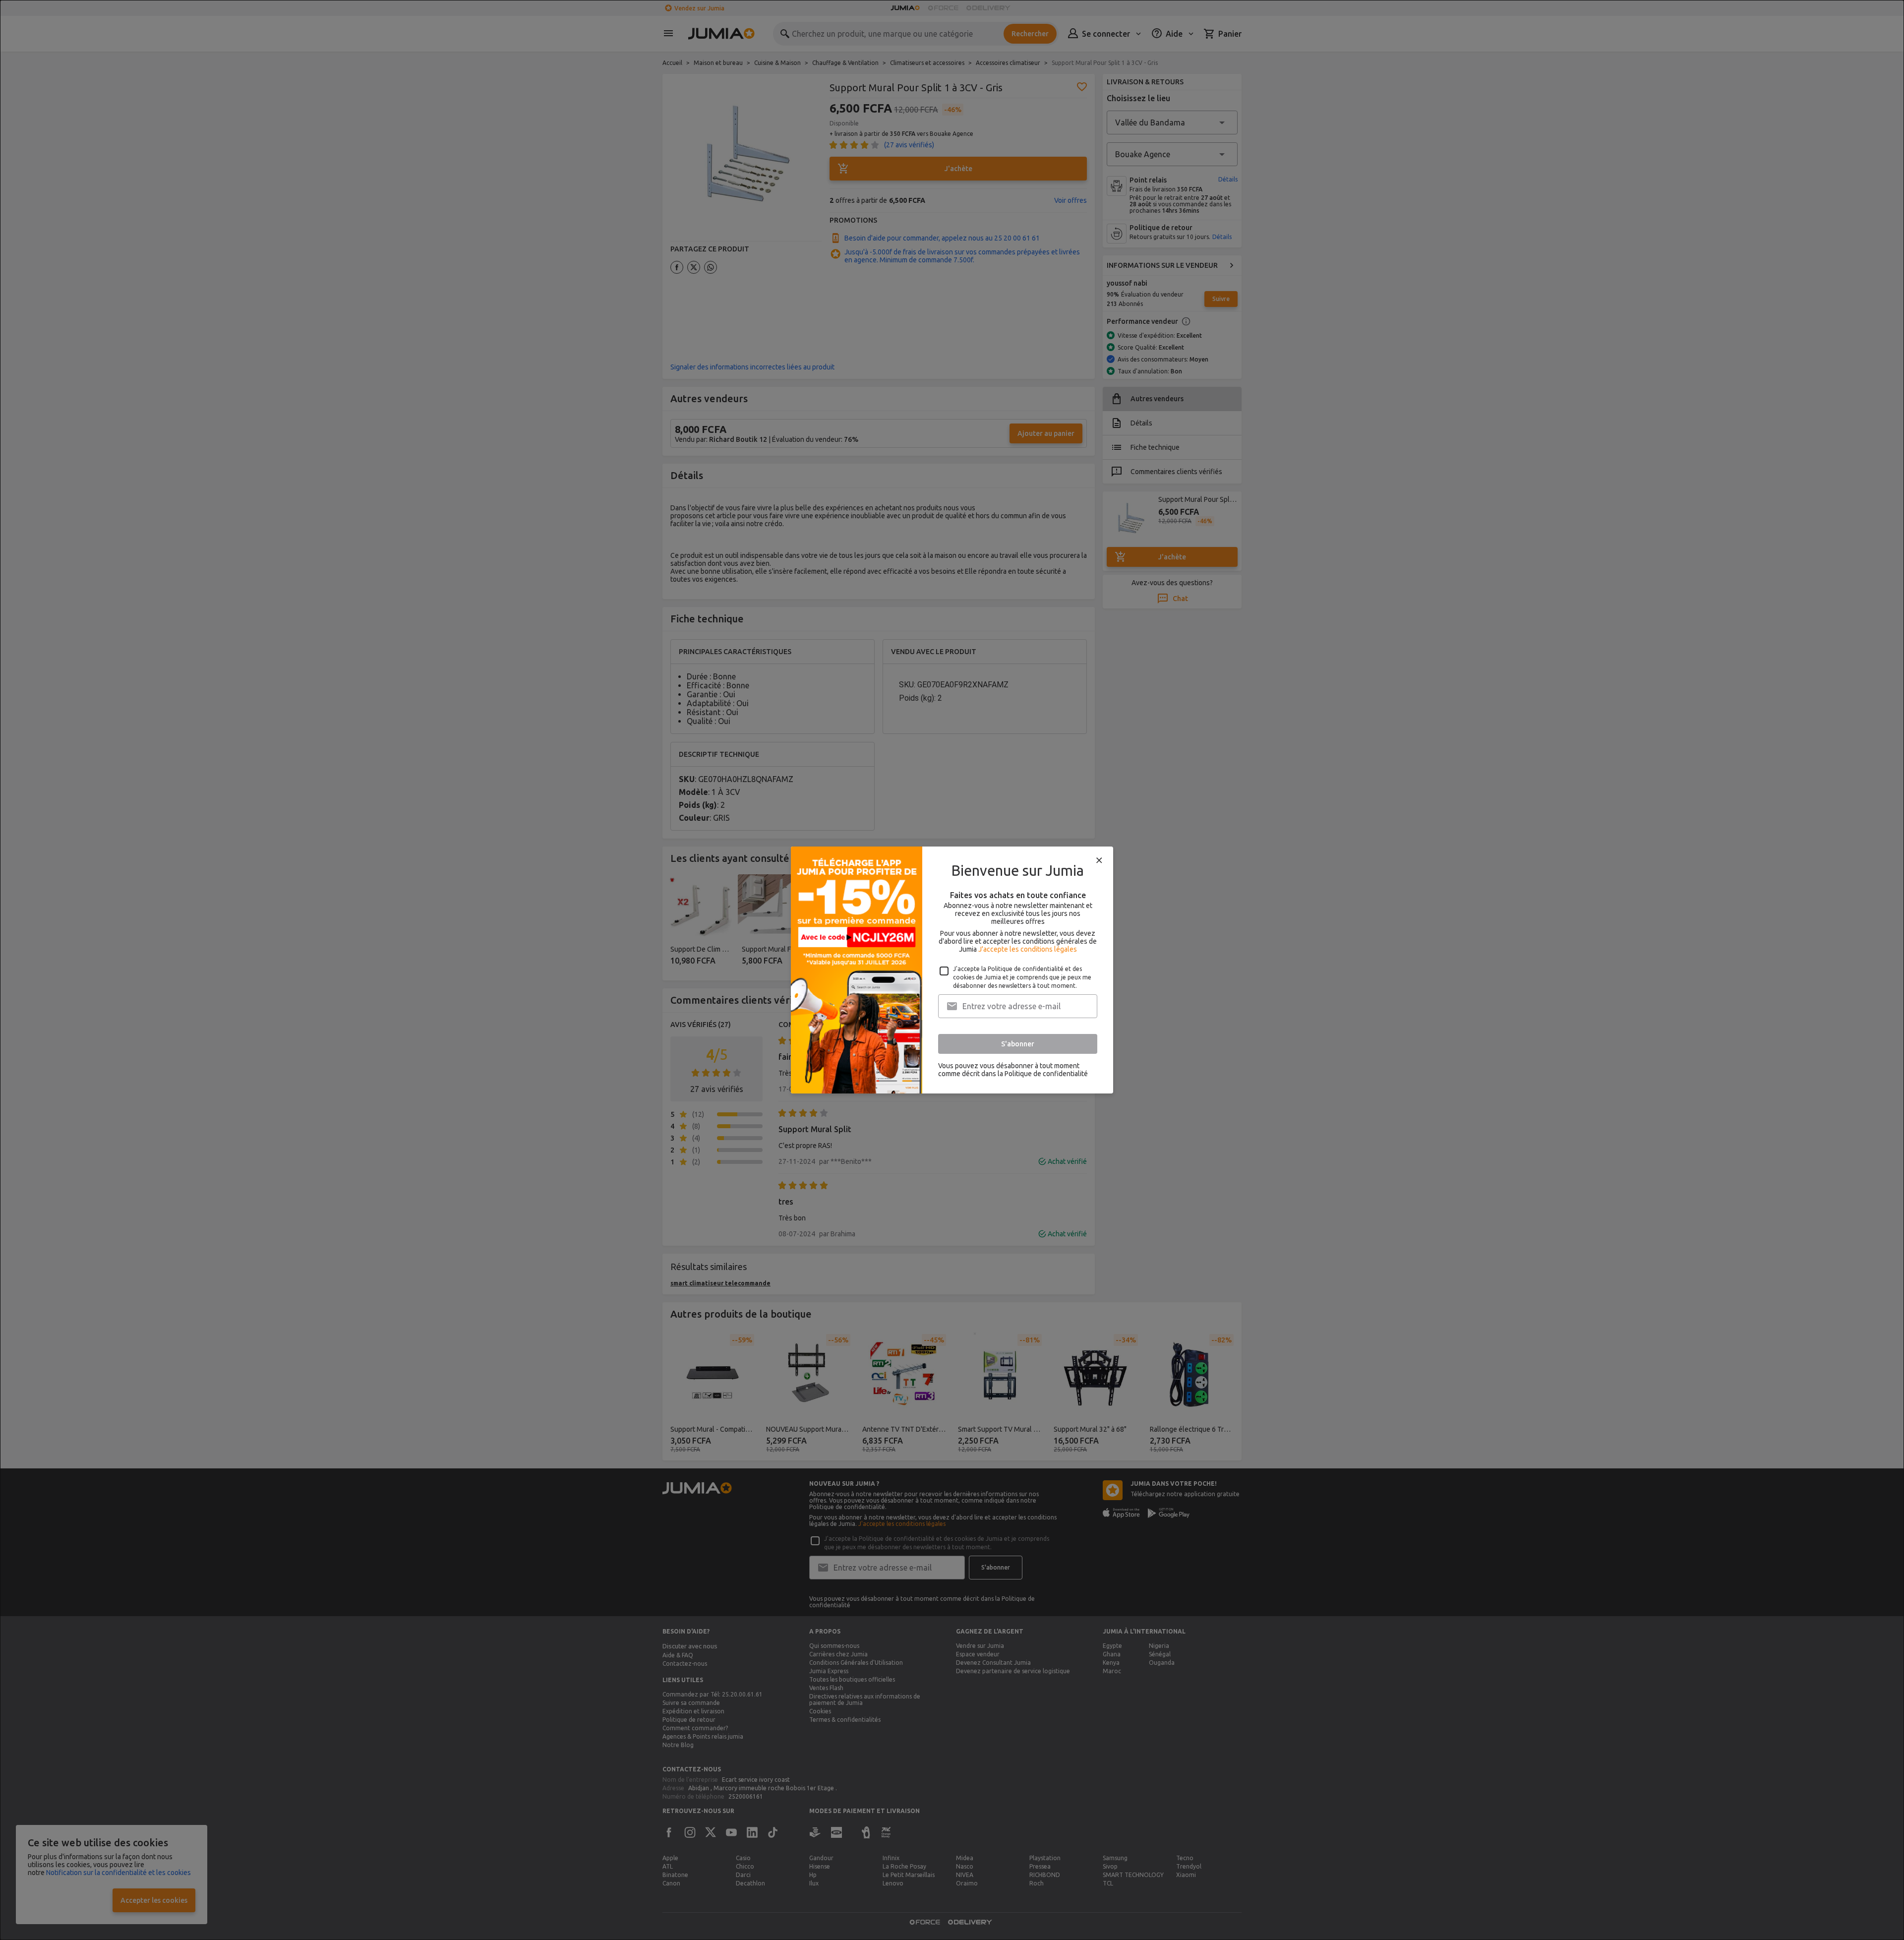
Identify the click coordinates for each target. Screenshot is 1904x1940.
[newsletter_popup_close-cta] (1099, 860)
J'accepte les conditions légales (1028, 949)
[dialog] (952, 970)
